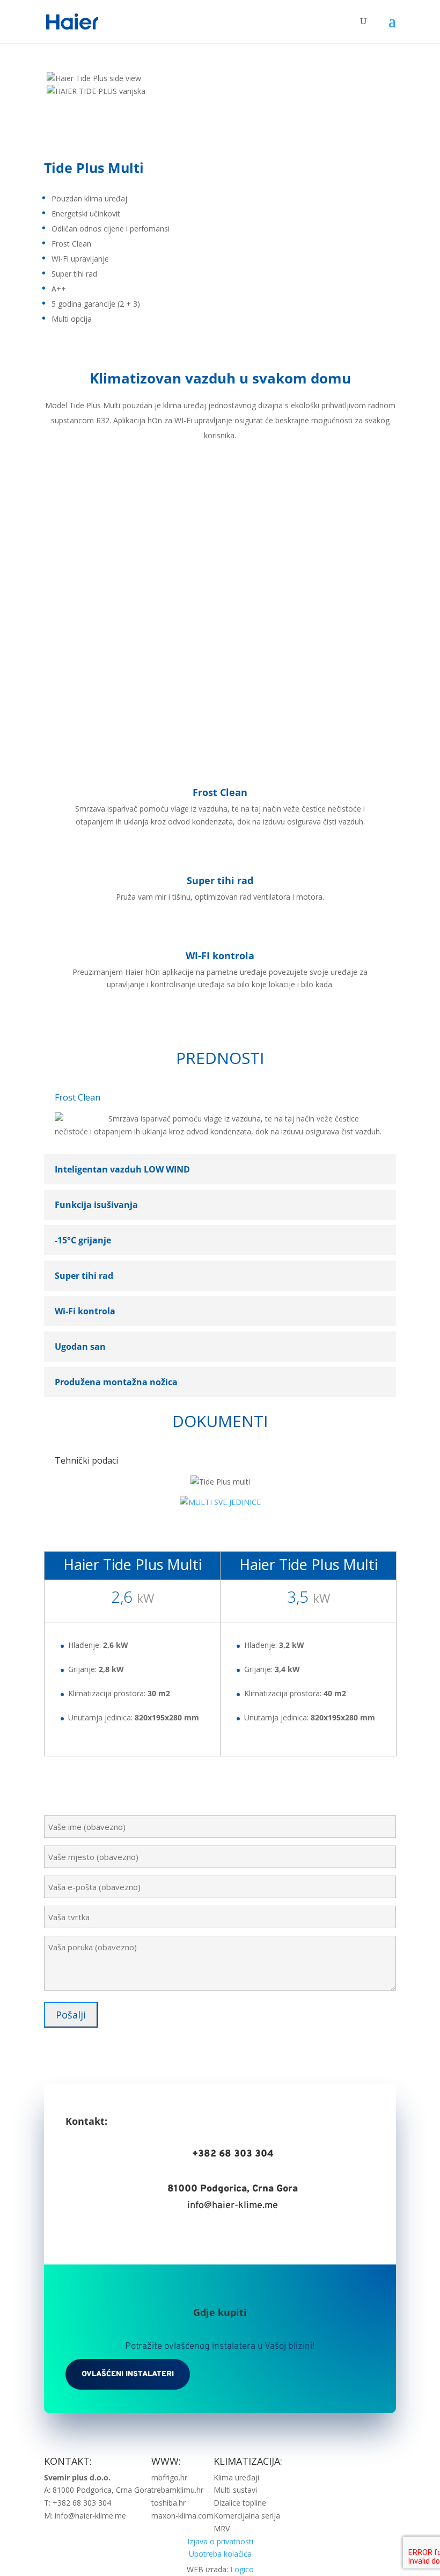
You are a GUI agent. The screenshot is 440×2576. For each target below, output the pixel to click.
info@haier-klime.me (233, 2206)
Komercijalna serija (247, 2516)
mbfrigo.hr (169, 2477)
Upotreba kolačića (220, 2554)
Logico (242, 2569)
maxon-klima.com (182, 2516)
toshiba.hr (168, 2503)
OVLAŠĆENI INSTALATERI (128, 2374)
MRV (222, 2528)
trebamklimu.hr (177, 2490)
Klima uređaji (236, 2477)
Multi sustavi (235, 2490)
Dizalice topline (240, 2503)
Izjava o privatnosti (220, 2541)
